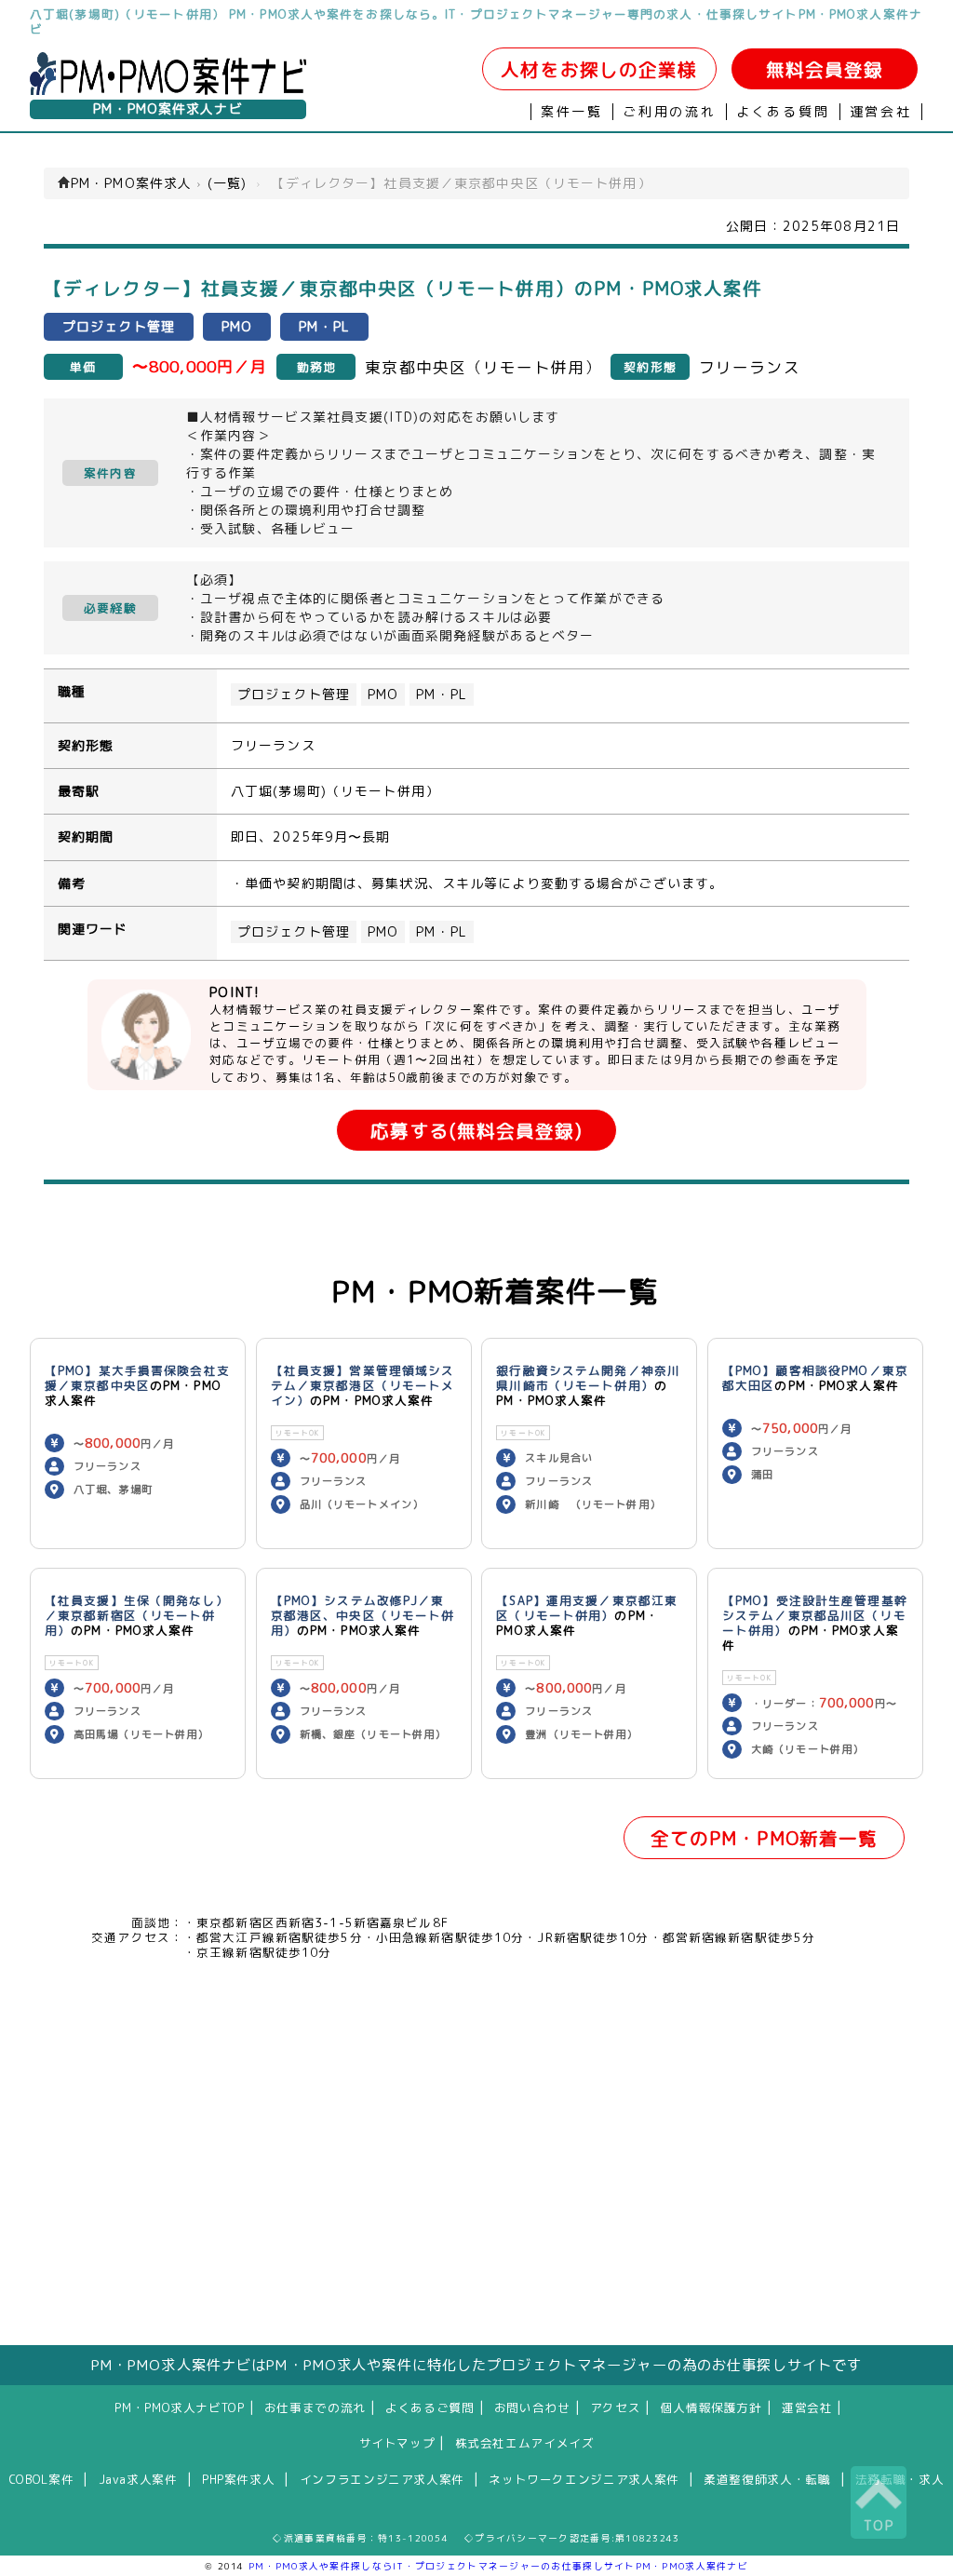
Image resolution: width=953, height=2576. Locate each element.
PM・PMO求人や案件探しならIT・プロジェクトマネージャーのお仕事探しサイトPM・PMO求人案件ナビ (498, 2566)
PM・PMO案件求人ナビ (168, 109)
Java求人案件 (138, 2479)
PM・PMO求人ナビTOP (179, 2407)
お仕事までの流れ (315, 2407)
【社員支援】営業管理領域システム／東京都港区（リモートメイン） (363, 1385)
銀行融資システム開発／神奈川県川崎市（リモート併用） (588, 1378)
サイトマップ (397, 2443)
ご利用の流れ (670, 112)
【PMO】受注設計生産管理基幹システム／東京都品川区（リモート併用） (815, 1615)
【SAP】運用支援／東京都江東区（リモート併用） (587, 1608)
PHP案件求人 (238, 2479)
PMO (383, 695)
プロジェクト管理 (294, 695)
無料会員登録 (825, 69)
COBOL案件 (41, 2479)
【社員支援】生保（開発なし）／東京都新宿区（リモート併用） (137, 1615)
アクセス (616, 2407)
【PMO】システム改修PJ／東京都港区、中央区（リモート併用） (363, 1615)
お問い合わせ (532, 2407)
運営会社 (881, 112)
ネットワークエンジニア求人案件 (584, 2479)
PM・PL (442, 695)
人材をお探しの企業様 (599, 69)
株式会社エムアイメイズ (525, 2443)
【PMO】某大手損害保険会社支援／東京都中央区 (137, 1378)
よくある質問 (783, 112)
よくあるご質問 (430, 2407)
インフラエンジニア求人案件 (382, 2479)
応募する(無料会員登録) (476, 1131)
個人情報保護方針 (711, 2407)
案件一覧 (572, 112)
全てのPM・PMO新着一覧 (765, 1838)
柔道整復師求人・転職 (767, 2479)
